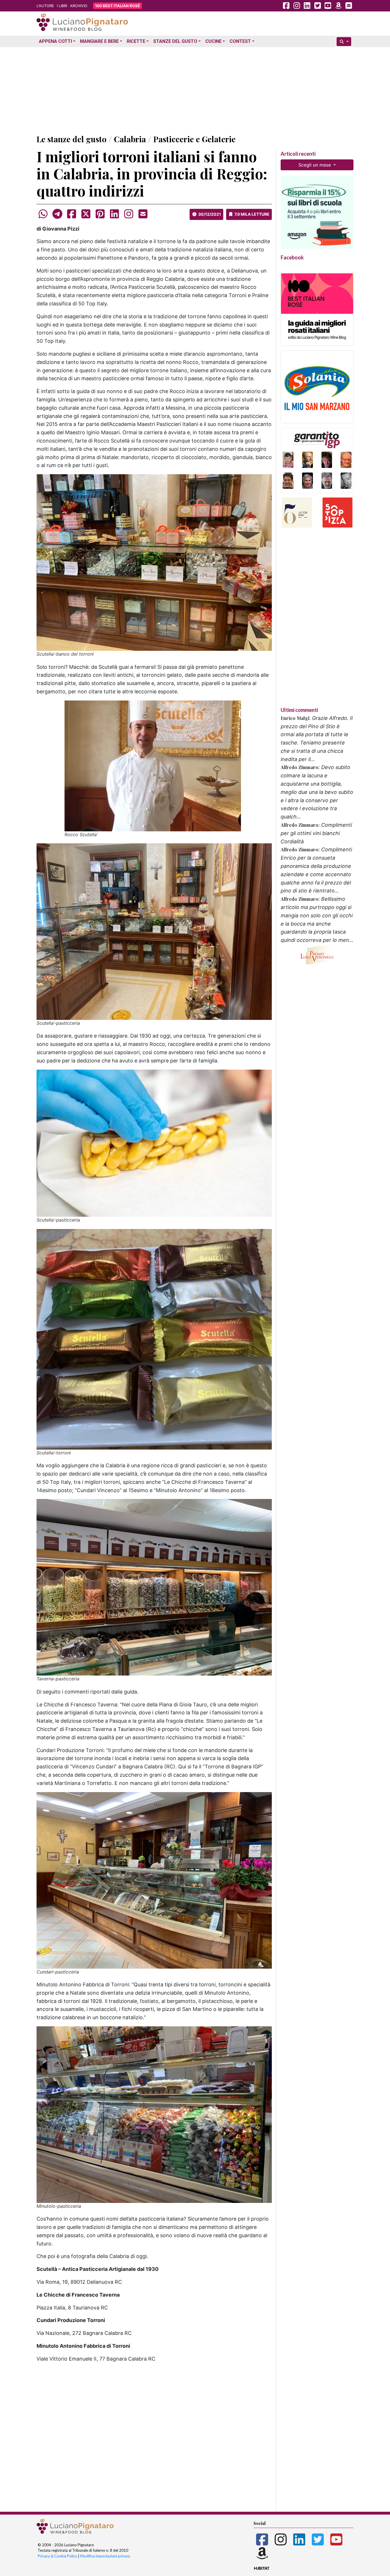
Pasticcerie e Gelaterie (194, 139)
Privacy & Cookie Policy (57, 2556)
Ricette (136, 41)
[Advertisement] (195, 89)
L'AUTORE (45, 6)
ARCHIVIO (79, 6)
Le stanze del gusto (72, 139)
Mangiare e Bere (99, 41)
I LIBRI (62, 6)
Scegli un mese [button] (315, 165)
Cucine (213, 41)
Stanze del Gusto (175, 41)
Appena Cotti (55, 41)
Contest (240, 41)
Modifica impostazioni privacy (105, 2556)
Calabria (130, 139)
